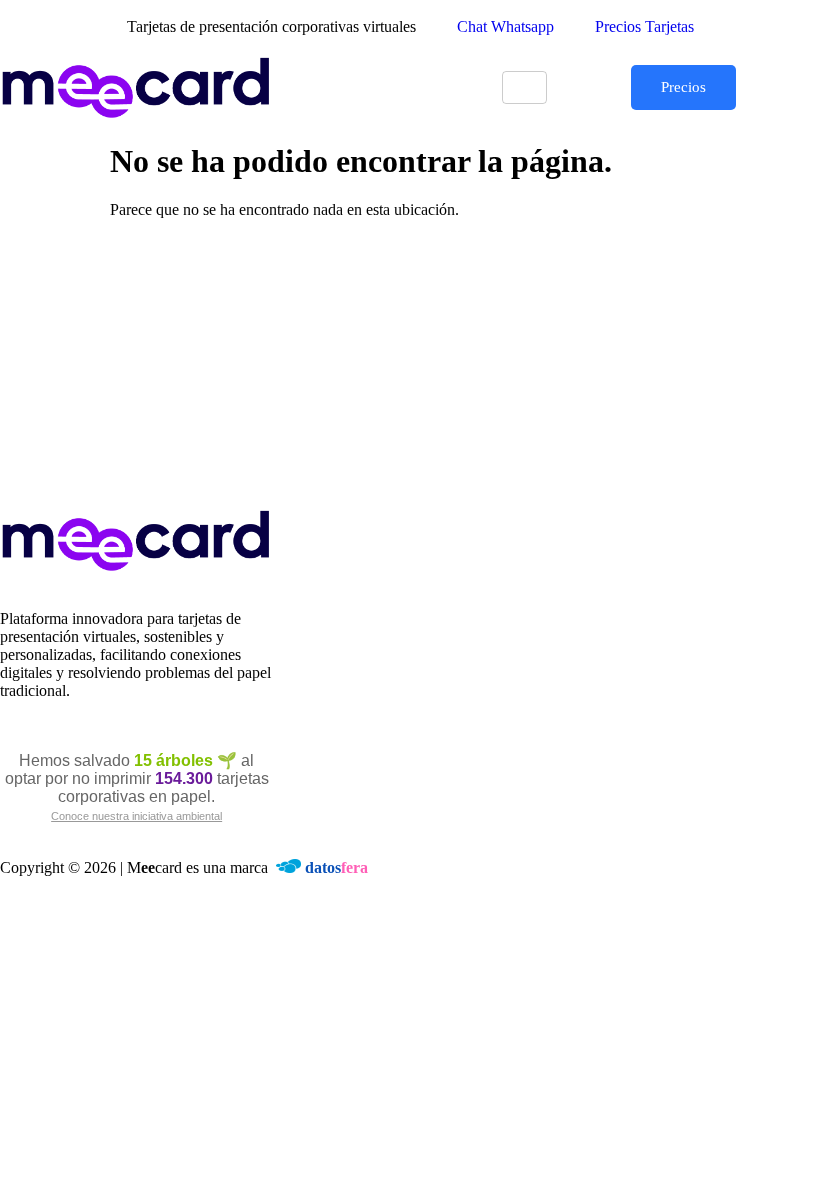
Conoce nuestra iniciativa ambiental (136, 816)
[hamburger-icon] (524, 87)
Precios (683, 87)
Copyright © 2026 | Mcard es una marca (184, 867)
